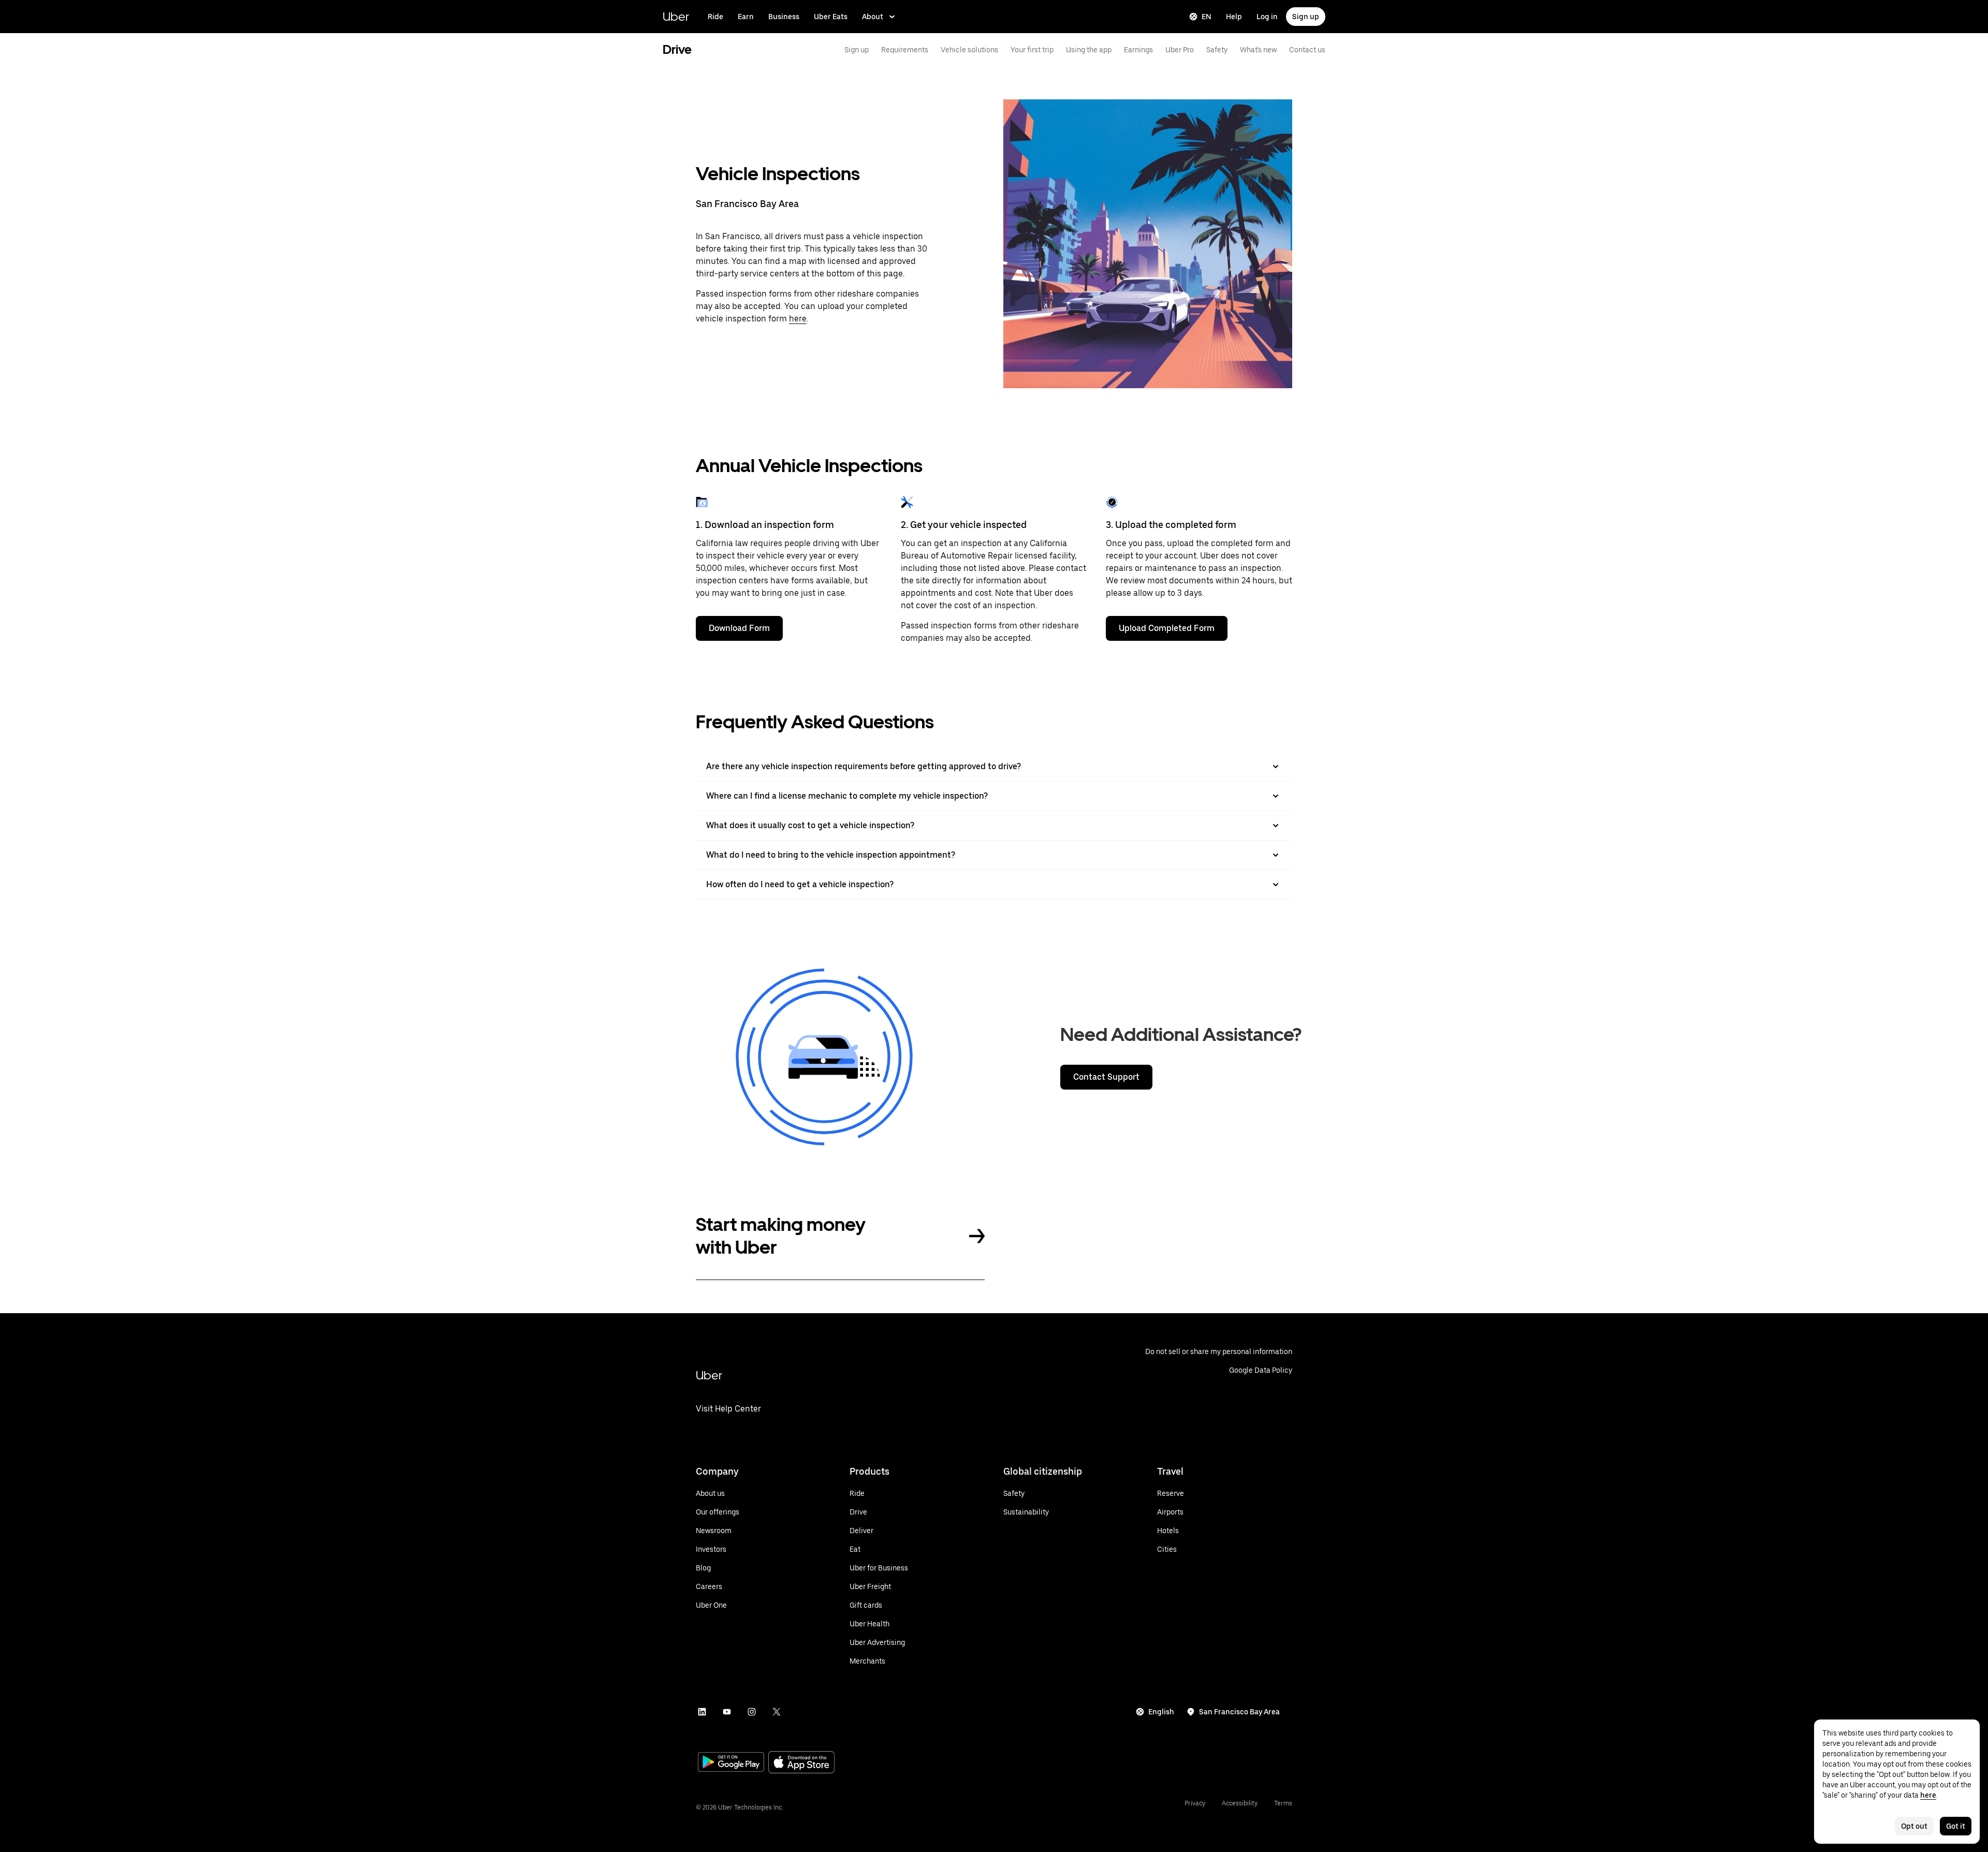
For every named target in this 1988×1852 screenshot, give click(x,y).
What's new (1258, 50)
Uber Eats (831, 17)
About (873, 17)
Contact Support (1106, 1077)
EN (1207, 17)
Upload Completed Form (1167, 628)
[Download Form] (702, 502)
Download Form (739, 628)
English (1161, 1712)
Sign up (1306, 17)
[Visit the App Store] (801, 1763)
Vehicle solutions (969, 50)
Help (1234, 17)
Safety (1217, 50)
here (798, 319)
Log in (1267, 17)
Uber (676, 16)
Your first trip (1032, 50)
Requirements (905, 50)
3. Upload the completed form (1171, 525)
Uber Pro (1180, 50)
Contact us (1307, 50)
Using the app (1089, 50)
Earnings (1138, 50)
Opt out (1914, 1826)
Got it (1956, 1826)
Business (784, 17)
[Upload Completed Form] (1112, 502)
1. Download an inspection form (765, 525)
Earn (746, 17)
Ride (715, 17)
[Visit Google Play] (731, 1763)
